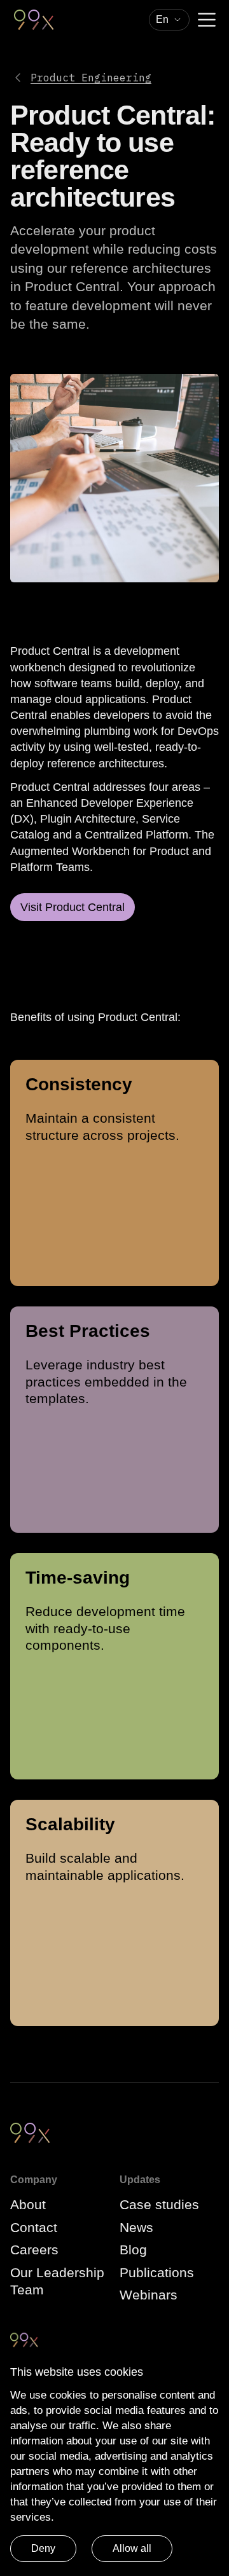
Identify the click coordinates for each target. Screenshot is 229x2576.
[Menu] (207, 20)
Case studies (159, 2204)
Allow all (132, 2548)
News (136, 2227)
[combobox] (169, 20)
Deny (43, 2548)
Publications (157, 2272)
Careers (34, 2250)
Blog (133, 2250)
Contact (34, 2227)
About (28, 2204)
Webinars (149, 2295)
